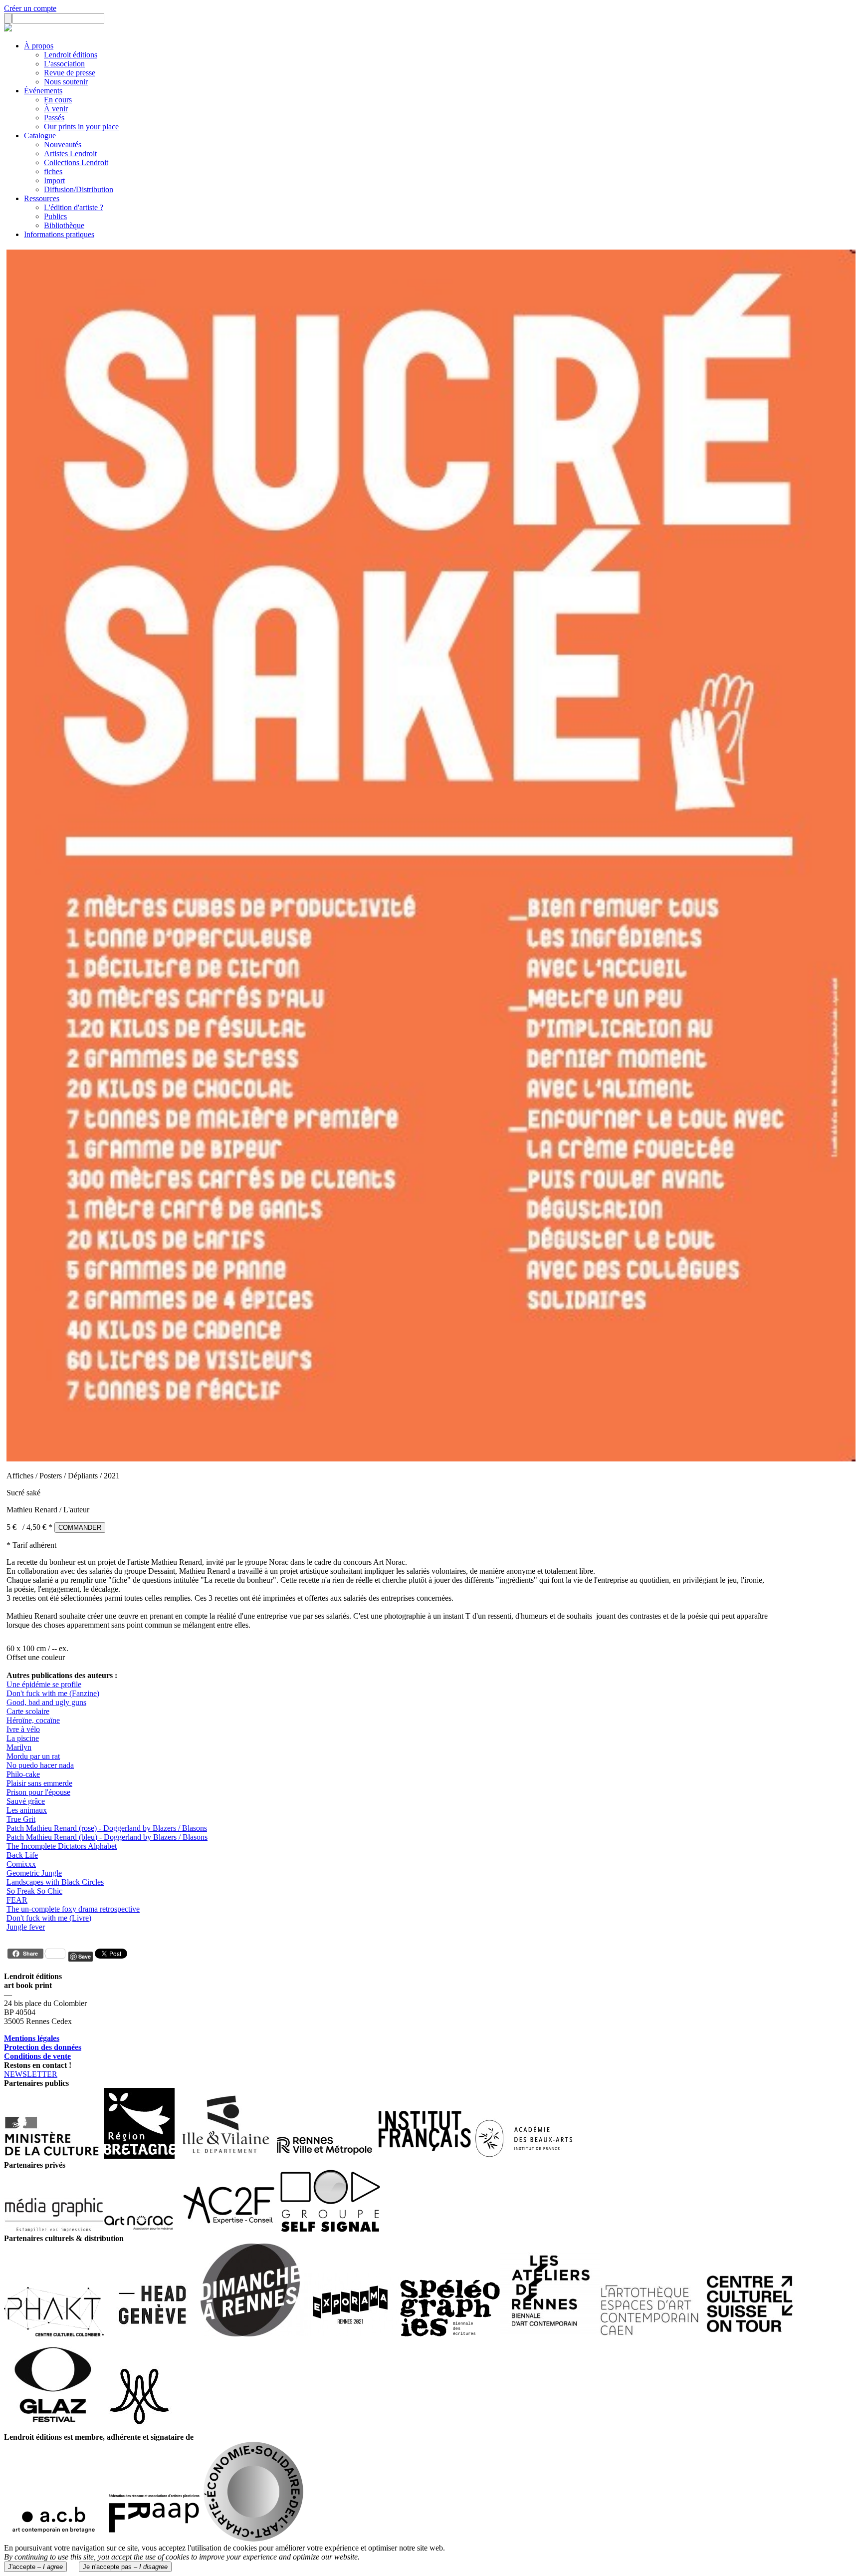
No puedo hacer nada (40, 1765)
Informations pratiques (59, 234)
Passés (54, 118)
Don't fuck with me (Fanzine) (53, 1693)
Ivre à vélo (23, 1729)
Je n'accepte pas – (125, 2567)
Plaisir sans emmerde (39, 1783)
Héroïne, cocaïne (33, 1720)
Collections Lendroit (76, 162)
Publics (55, 216)
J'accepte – (35, 2567)
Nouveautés (63, 144)
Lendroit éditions (71, 55)
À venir (56, 109)
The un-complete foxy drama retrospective (73, 1909)
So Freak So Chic (34, 1891)
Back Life (22, 1855)
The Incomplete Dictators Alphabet (62, 1846)
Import (54, 180)
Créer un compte (30, 8)
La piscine (23, 1738)
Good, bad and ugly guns (46, 1702)
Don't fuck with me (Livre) (49, 1918)
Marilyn (19, 1747)
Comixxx (21, 1864)
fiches (53, 171)
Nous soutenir (66, 82)
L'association (64, 64)
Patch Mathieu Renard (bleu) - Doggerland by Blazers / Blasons (107, 1837)
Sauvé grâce (26, 1801)
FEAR (17, 1900)
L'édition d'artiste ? (74, 207)
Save (85, 1956)
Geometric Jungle (34, 1873)
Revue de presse (70, 73)
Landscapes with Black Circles (55, 1882)
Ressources (42, 198)
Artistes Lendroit (70, 153)
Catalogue (40, 136)
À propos (39, 46)
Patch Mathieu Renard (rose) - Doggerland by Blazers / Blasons (107, 1828)
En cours (58, 100)
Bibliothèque (64, 225)
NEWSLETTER (31, 2074)
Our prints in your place (81, 127)
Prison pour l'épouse (38, 1792)
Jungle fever (26, 1927)
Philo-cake (23, 1774)
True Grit (21, 1819)
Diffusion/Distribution (79, 189)
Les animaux (27, 1810)
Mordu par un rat (33, 1756)
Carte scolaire (28, 1711)
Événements (43, 91)
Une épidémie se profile (44, 1684)
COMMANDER (80, 1528)
